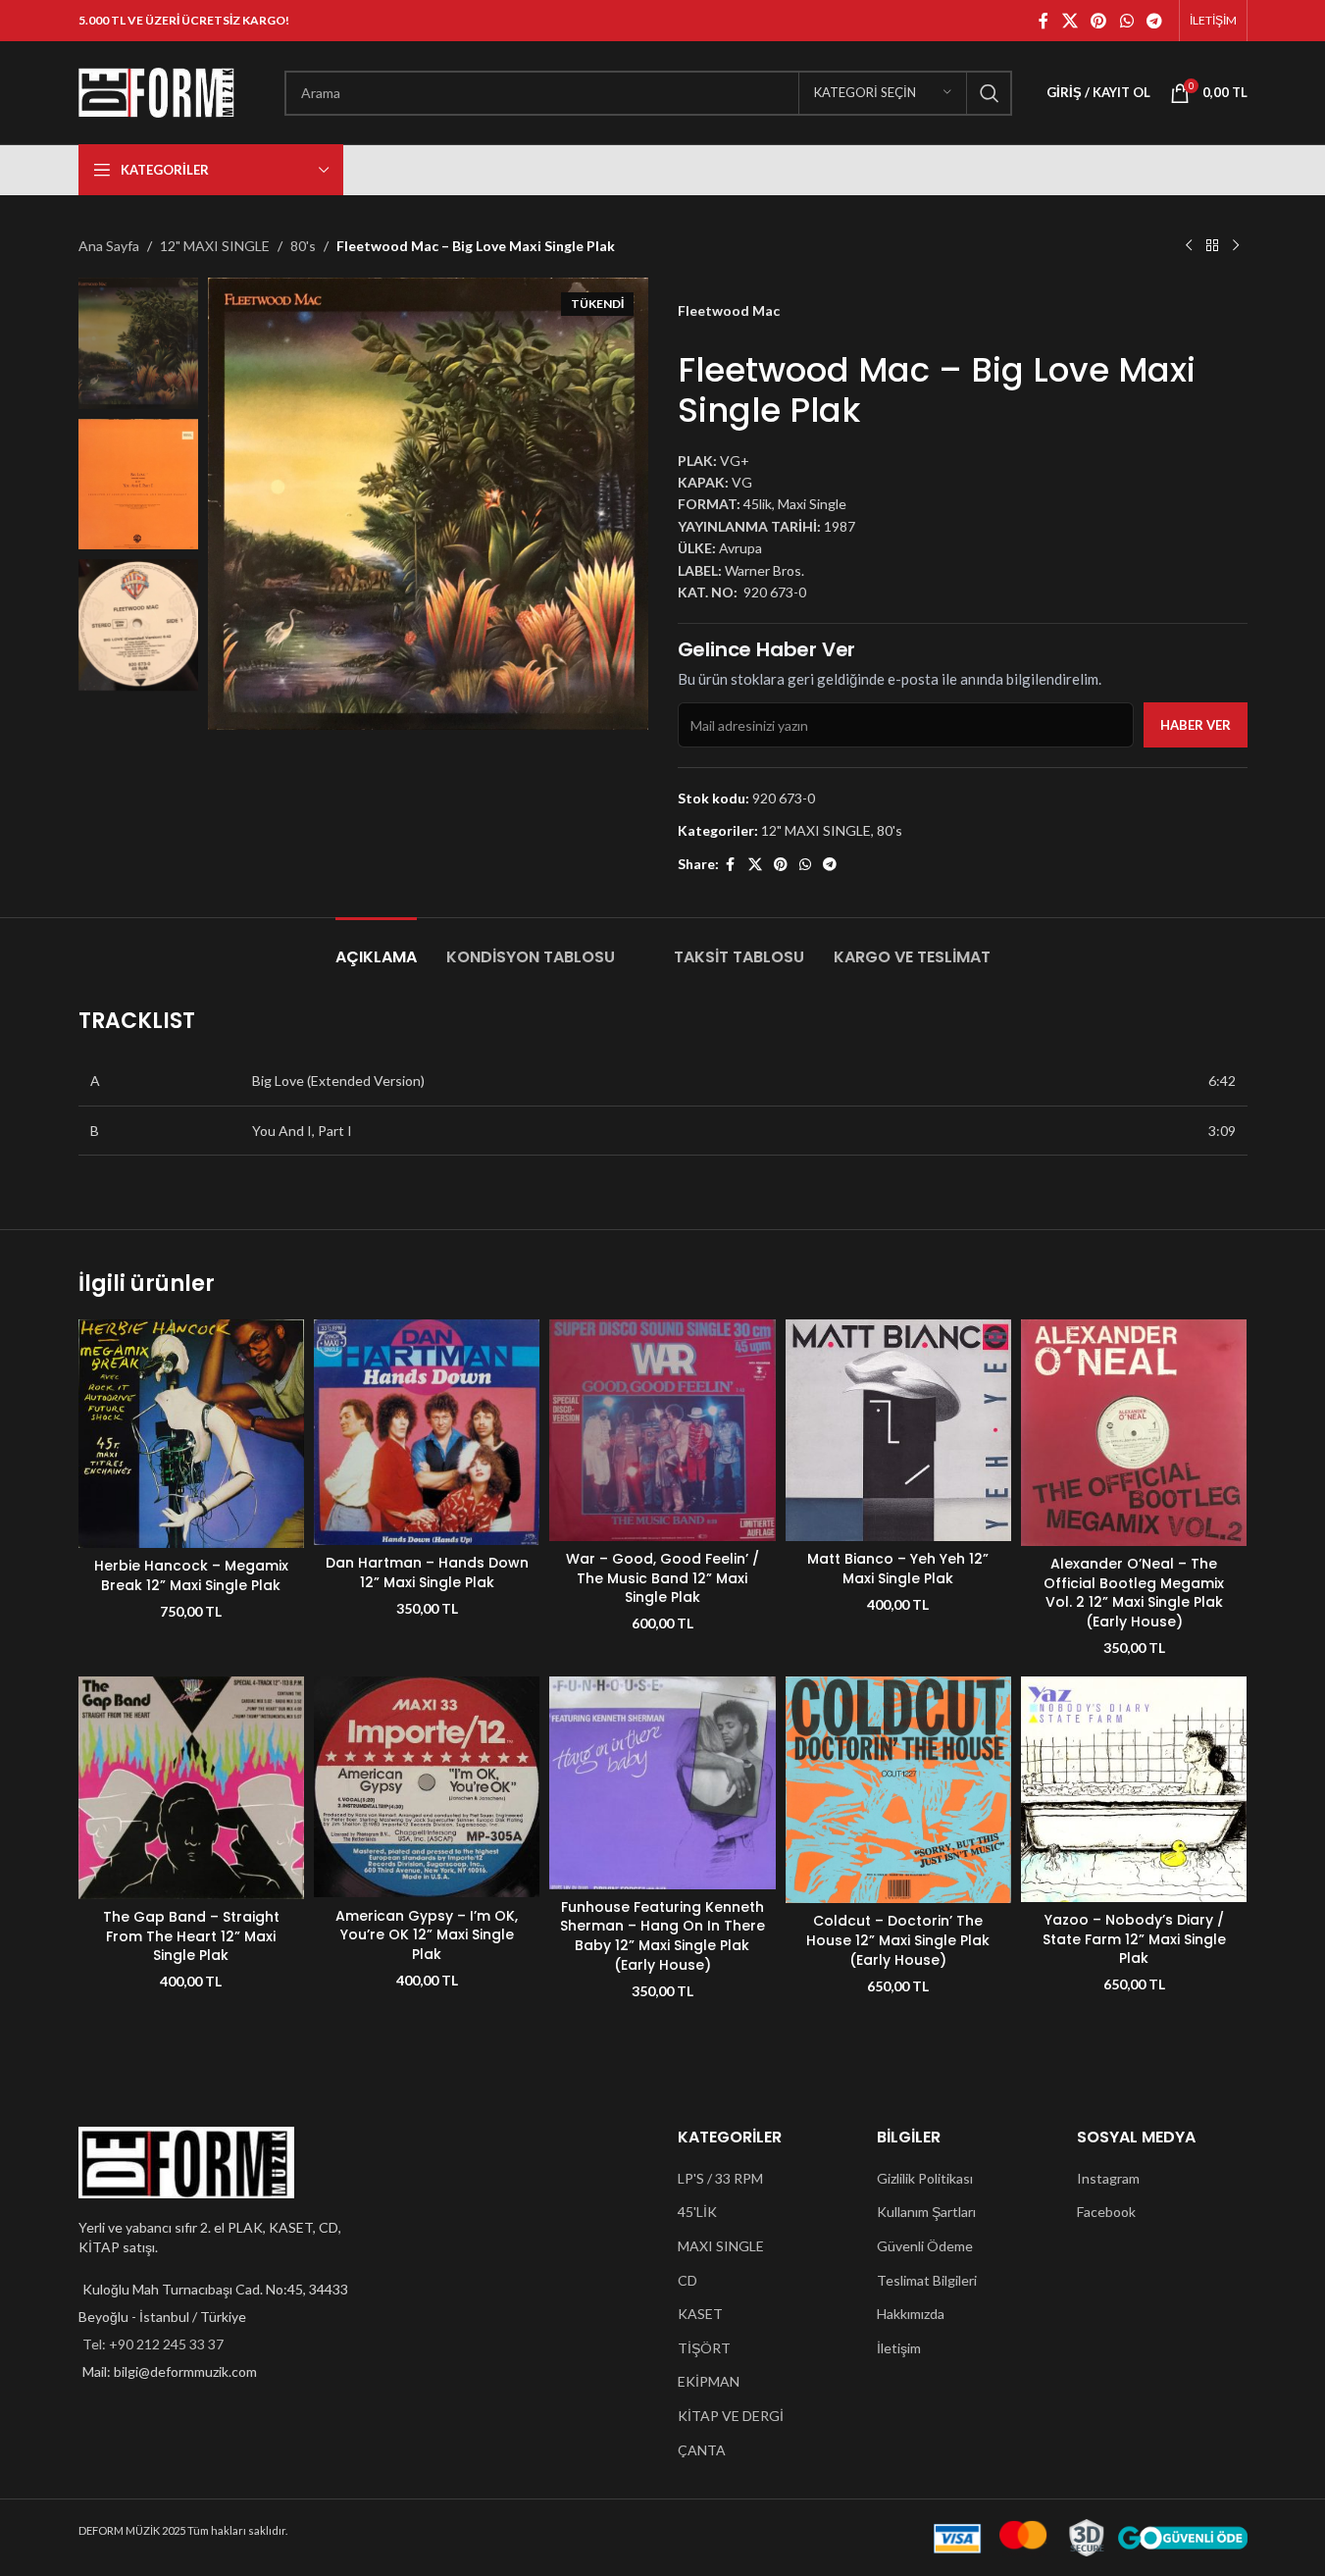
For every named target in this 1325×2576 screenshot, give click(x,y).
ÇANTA (702, 2450)
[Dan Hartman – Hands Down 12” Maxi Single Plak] (427, 1432)
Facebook (1106, 2212)
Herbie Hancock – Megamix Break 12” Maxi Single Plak (191, 1575)
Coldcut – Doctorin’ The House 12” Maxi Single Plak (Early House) (898, 1940)
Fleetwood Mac (729, 310)
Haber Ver (1196, 725)
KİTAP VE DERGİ (731, 2416)
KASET (700, 2314)
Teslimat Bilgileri (927, 2280)
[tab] (376, 947)
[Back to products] (1212, 246)
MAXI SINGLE (721, 2246)
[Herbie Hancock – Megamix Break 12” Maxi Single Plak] (191, 1434)
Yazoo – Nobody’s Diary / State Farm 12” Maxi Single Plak (1134, 1939)
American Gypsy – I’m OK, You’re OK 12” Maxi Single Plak (427, 1935)
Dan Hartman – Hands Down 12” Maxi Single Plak (427, 1572)
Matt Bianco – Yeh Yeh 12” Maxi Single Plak (898, 1569)
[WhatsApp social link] (1126, 21)
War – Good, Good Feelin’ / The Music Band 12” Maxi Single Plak (662, 1578)
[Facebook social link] (1044, 21)
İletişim (899, 2348)
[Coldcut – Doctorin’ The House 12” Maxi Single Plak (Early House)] (898, 1790)
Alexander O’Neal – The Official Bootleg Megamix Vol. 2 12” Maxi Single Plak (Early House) (1134, 1593)
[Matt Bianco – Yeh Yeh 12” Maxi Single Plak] (898, 1430)
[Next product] (1236, 246)
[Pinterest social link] (1099, 21)
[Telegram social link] (1154, 21)
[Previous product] (1189, 246)
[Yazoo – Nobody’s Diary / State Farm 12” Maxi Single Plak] (1134, 1789)
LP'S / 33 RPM (720, 2178)
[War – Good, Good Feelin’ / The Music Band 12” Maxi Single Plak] (662, 1430)
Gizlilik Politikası (925, 2178)
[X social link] (1070, 21)
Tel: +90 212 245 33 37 (153, 2344)
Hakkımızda (911, 2314)
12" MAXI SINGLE (215, 246)
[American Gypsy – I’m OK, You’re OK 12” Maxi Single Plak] (427, 1787)
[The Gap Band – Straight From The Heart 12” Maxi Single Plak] (191, 1788)
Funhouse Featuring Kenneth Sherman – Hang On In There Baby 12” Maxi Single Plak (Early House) (662, 1936)
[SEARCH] (990, 93)
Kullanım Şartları (926, 2212)
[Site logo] (157, 91)
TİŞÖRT (704, 2348)
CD (688, 2280)
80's (303, 246)
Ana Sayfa (109, 246)
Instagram (1108, 2178)
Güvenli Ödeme (925, 2246)
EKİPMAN (709, 2381)
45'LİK (697, 2212)
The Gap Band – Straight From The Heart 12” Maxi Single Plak (191, 1936)
